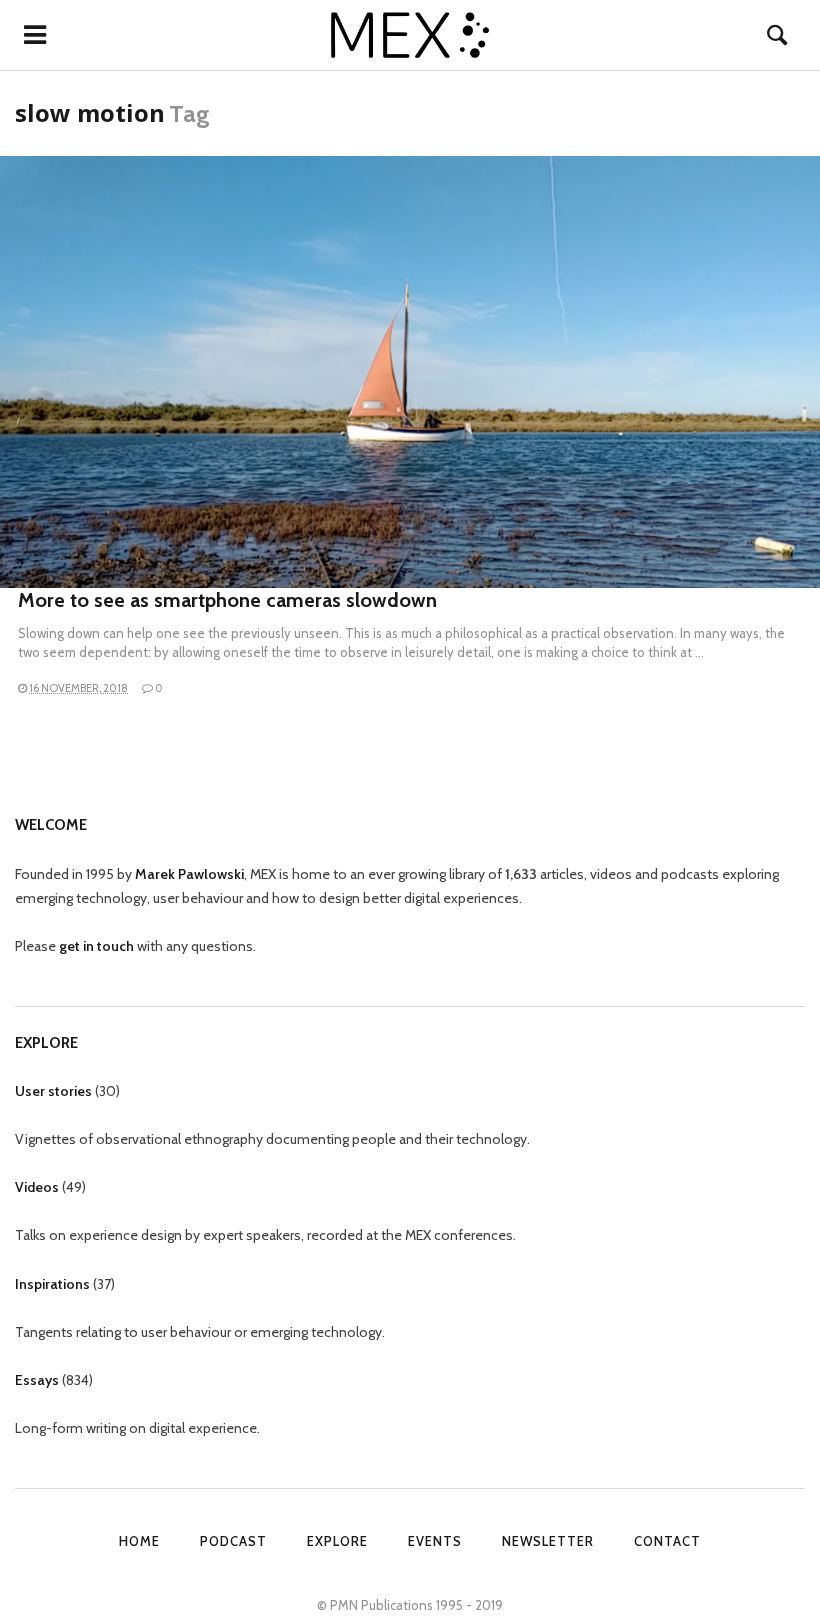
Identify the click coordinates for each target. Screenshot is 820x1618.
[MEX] (410, 35)
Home (139, 1541)
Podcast (233, 1541)
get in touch (96, 946)
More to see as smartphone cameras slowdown (227, 600)
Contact (667, 1541)
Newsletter (548, 1541)
